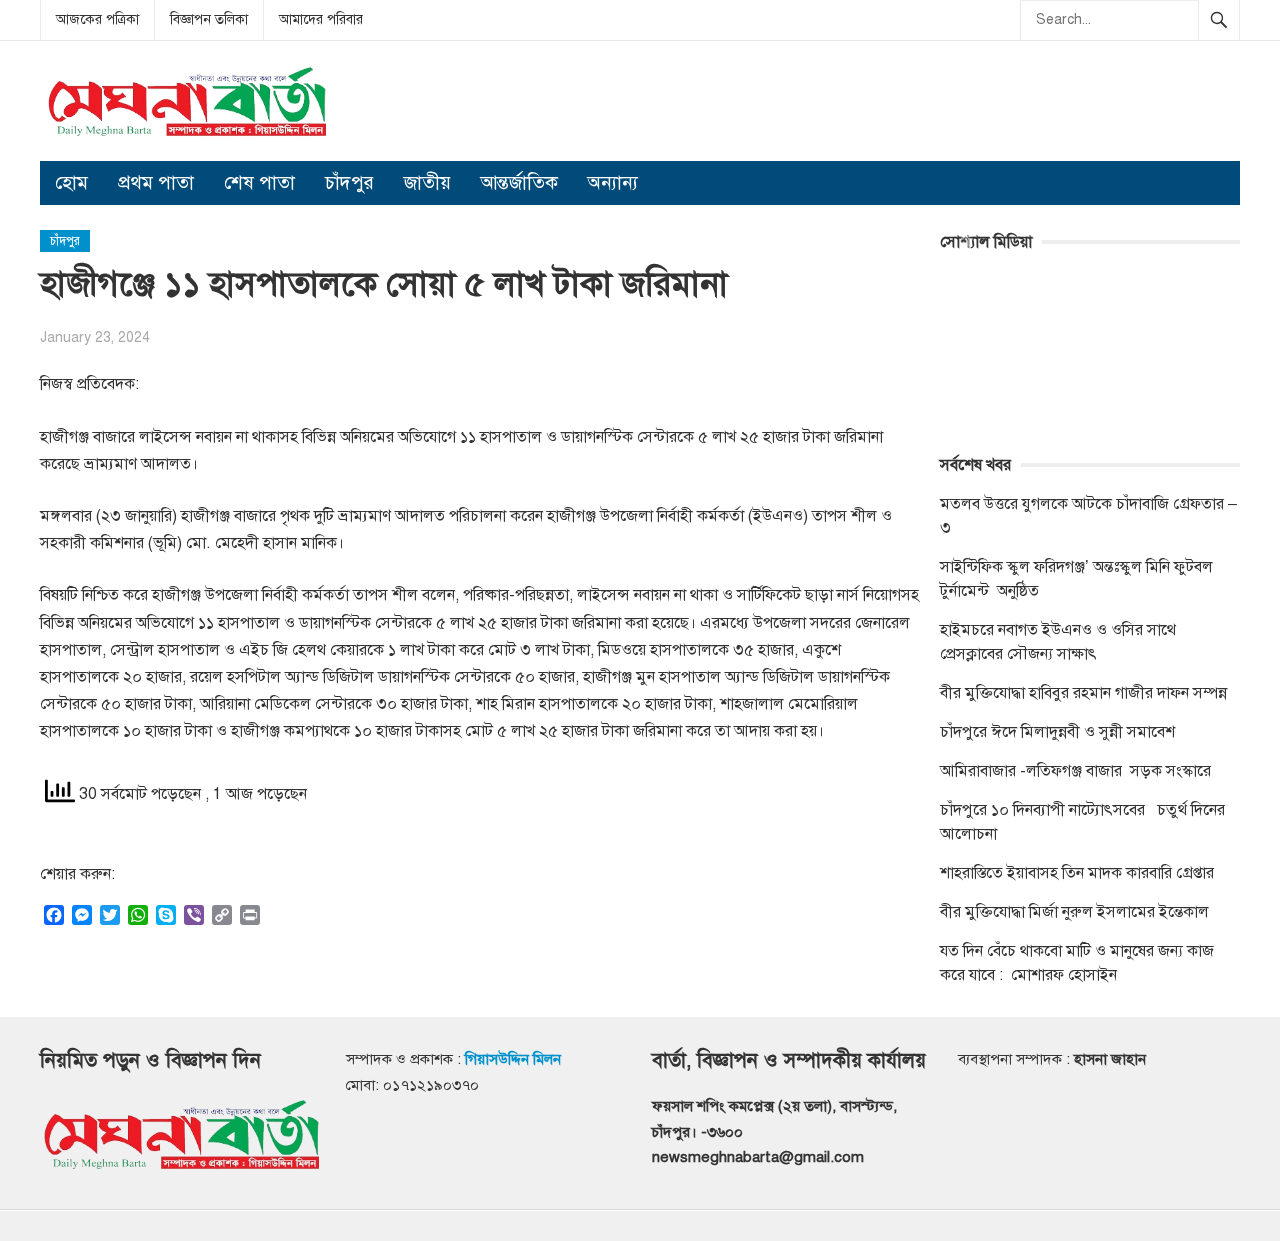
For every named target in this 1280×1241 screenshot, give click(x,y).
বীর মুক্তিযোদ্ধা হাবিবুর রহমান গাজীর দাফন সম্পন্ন (1083, 693)
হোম (71, 182)
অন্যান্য (613, 182)
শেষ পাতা (259, 182)
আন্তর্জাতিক (519, 182)
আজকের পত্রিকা (97, 19)
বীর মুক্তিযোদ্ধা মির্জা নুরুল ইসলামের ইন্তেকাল (1076, 912)
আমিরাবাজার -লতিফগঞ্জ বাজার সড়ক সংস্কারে (1075, 771)
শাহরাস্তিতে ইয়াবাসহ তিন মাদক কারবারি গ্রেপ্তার (1077, 873)
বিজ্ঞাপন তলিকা (209, 19)
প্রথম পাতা (156, 182)
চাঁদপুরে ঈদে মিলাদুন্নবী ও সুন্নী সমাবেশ (1057, 732)
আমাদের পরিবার (321, 19)
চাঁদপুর (349, 182)
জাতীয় (427, 182)
